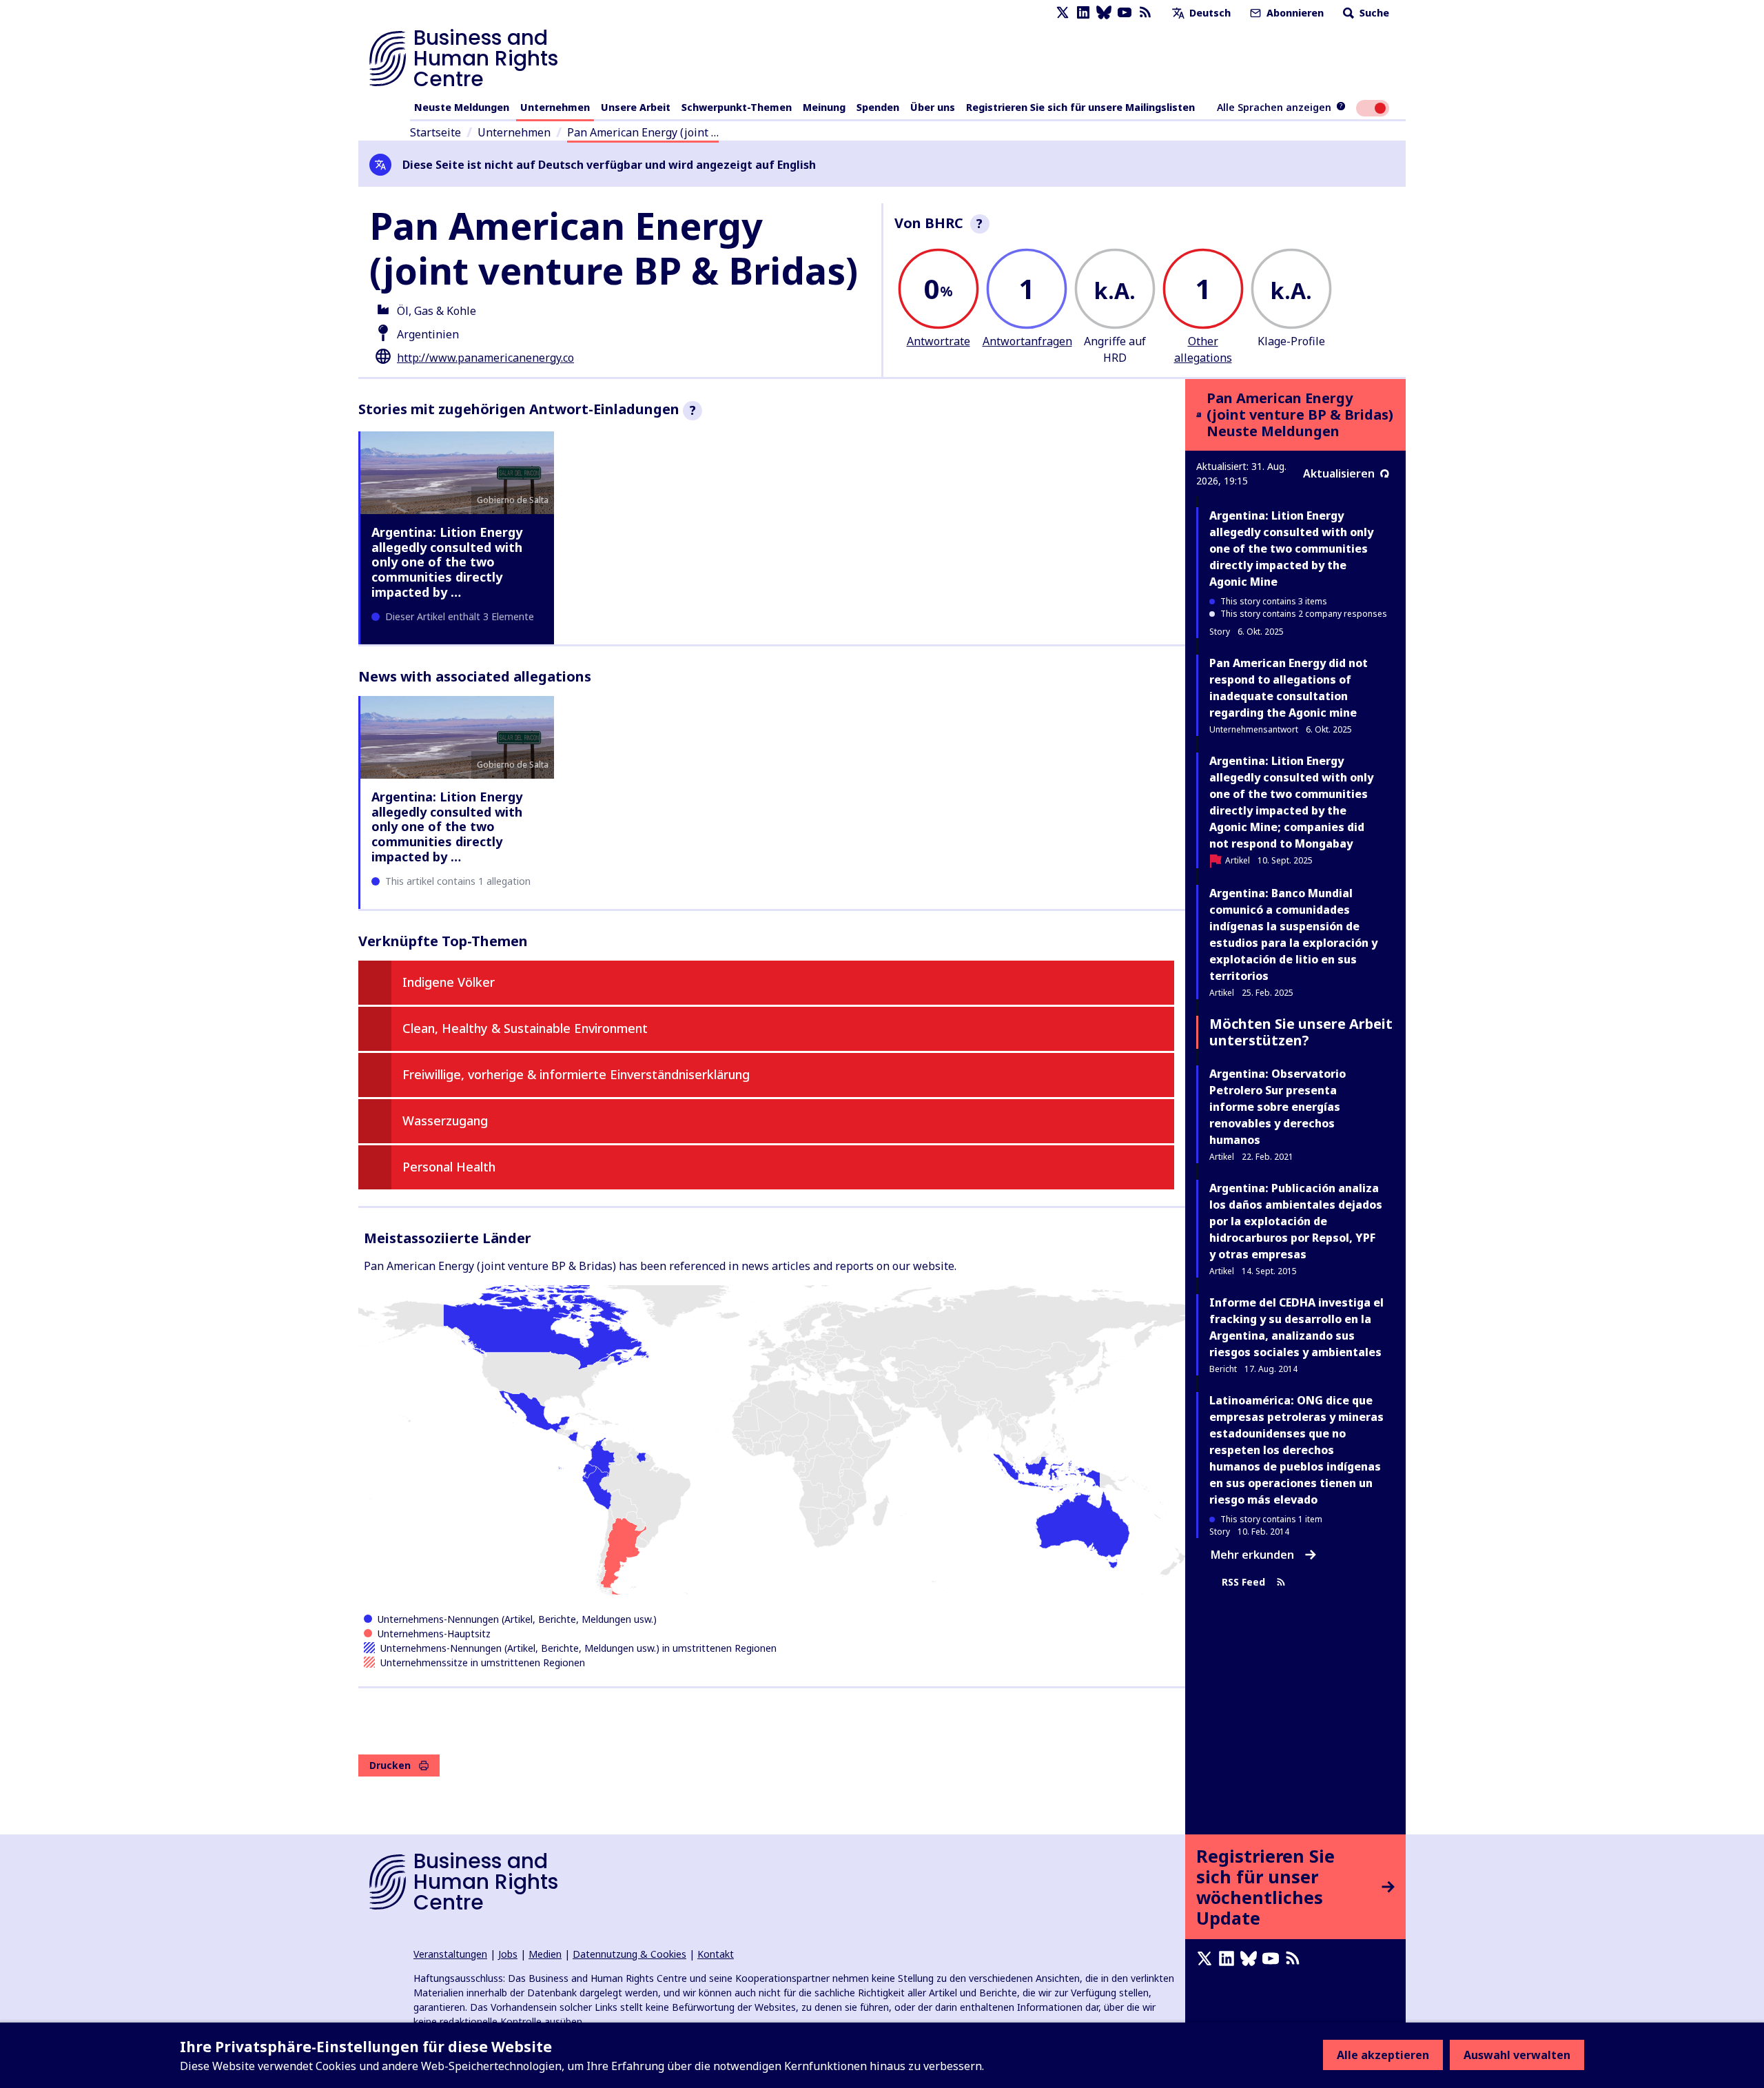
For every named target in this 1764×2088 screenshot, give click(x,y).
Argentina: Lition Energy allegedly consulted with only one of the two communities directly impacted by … (447, 562)
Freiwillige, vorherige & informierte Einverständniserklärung (576, 1074)
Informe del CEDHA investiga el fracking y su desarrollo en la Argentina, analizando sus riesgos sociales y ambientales (1296, 1327)
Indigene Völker (449, 982)
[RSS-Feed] (1145, 13)
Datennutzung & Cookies (629, 1954)
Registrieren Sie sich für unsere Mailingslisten (1080, 107)
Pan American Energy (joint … (643, 132)
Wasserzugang (445, 1120)
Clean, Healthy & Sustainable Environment (525, 1028)
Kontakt (716, 1954)
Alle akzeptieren (1383, 2055)
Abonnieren (1294, 13)
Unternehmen (555, 107)
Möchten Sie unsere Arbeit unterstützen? (1301, 1032)
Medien (545, 1954)
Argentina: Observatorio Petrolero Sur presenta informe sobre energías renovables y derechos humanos (1278, 1107)
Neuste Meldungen (462, 107)
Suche (1373, 13)
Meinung (824, 107)
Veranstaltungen (450, 1954)
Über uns (933, 107)
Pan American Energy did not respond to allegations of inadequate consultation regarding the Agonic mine (1289, 688)
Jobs (508, 1954)
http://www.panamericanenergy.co (485, 358)
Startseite (435, 132)
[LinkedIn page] (1083, 13)
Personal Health (449, 1167)
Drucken (390, 1765)
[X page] (1063, 13)
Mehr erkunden (1252, 1555)
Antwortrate (939, 341)
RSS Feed (1243, 1582)
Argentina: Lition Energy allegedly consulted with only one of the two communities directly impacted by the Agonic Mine (1291, 549)
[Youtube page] (1125, 13)
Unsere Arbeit (636, 107)
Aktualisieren (1339, 473)
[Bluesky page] (1104, 13)
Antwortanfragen (1027, 341)
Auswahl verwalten (1517, 2055)
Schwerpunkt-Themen (737, 107)
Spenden (878, 107)
